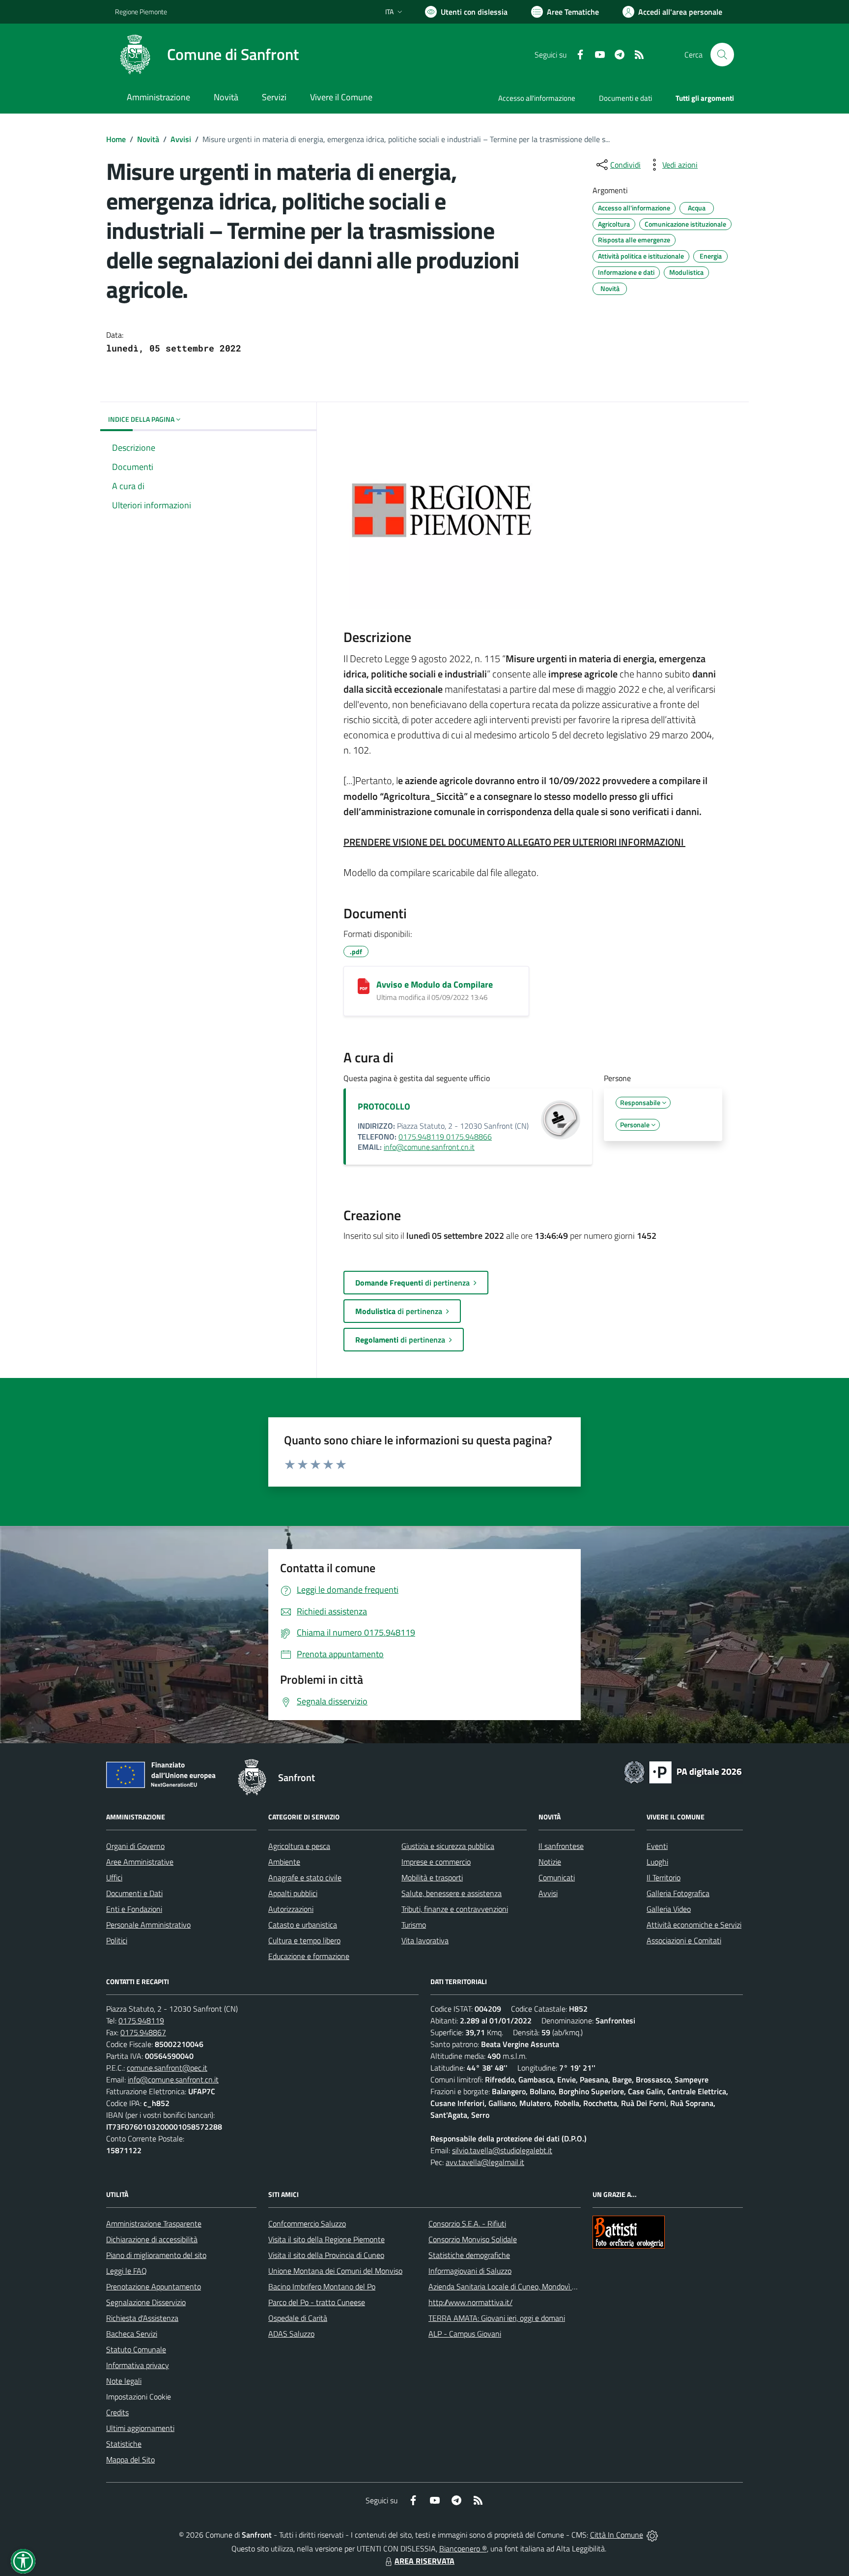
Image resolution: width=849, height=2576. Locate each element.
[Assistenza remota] (652, 2535)
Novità (148, 139)
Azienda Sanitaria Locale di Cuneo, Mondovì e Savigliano (520, 2286)
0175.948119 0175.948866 (445, 1137)
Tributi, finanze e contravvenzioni (455, 1909)
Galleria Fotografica (678, 1893)
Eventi (657, 1846)
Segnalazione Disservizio (146, 2302)
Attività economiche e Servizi (694, 1925)
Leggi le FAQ (127, 2271)
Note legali (124, 2381)
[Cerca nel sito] (722, 55)
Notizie (550, 1862)
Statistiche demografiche (469, 2255)
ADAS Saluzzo (291, 2334)
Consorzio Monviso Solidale (473, 2239)
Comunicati (557, 1877)
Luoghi (657, 1862)
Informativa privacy (138, 2365)
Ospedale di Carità (298, 2318)
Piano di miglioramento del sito (156, 2255)
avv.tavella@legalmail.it (485, 2162)
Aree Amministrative (140, 1862)
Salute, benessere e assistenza (452, 1893)
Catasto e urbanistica (303, 1925)
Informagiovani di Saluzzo (470, 2271)
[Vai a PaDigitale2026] (683, 1771)
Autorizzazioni (291, 1909)
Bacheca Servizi (132, 2334)
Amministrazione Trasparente (154, 2224)
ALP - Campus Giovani (465, 2334)
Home (116, 139)
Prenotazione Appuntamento (154, 2286)
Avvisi (181, 139)
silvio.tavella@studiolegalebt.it (502, 2150)
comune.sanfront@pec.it (167, 2068)
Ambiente (284, 1862)
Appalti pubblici (293, 1893)
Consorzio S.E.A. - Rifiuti (467, 2224)
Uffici (114, 1877)
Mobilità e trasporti (432, 1877)
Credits (117, 2412)
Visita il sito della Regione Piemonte (326, 2239)
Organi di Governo (135, 1846)
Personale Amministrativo (148, 1925)
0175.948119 (141, 2020)
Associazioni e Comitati (684, 1940)
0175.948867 (143, 2032)
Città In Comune (617, 2535)
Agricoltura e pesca (299, 1846)
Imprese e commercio (436, 1862)
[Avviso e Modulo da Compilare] (364, 986)
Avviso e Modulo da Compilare (435, 984)
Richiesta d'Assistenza (142, 2318)
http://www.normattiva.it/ (470, 2302)
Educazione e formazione (309, 1956)
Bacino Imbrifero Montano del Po (322, 2286)
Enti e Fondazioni (134, 1909)
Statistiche (124, 2444)
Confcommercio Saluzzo (307, 2224)
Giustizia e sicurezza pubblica (448, 1846)
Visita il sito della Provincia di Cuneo (326, 2255)
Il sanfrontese (561, 1846)
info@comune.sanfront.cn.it (429, 1147)
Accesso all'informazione (537, 98)
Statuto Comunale (136, 2349)
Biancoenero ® (463, 2548)
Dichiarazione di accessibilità (152, 2239)
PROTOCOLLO (384, 1106)
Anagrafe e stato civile (305, 1877)
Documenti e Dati (134, 1893)
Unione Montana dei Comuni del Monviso (335, 2271)
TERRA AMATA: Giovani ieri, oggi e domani (497, 2318)
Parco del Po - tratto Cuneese (317, 2302)
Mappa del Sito (130, 2459)
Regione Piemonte (141, 12)
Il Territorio (664, 1877)
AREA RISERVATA (424, 2561)
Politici (117, 1940)
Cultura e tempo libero (304, 1940)
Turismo (414, 1925)
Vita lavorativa (425, 1940)
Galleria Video (669, 1909)
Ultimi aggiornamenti (140, 2428)
